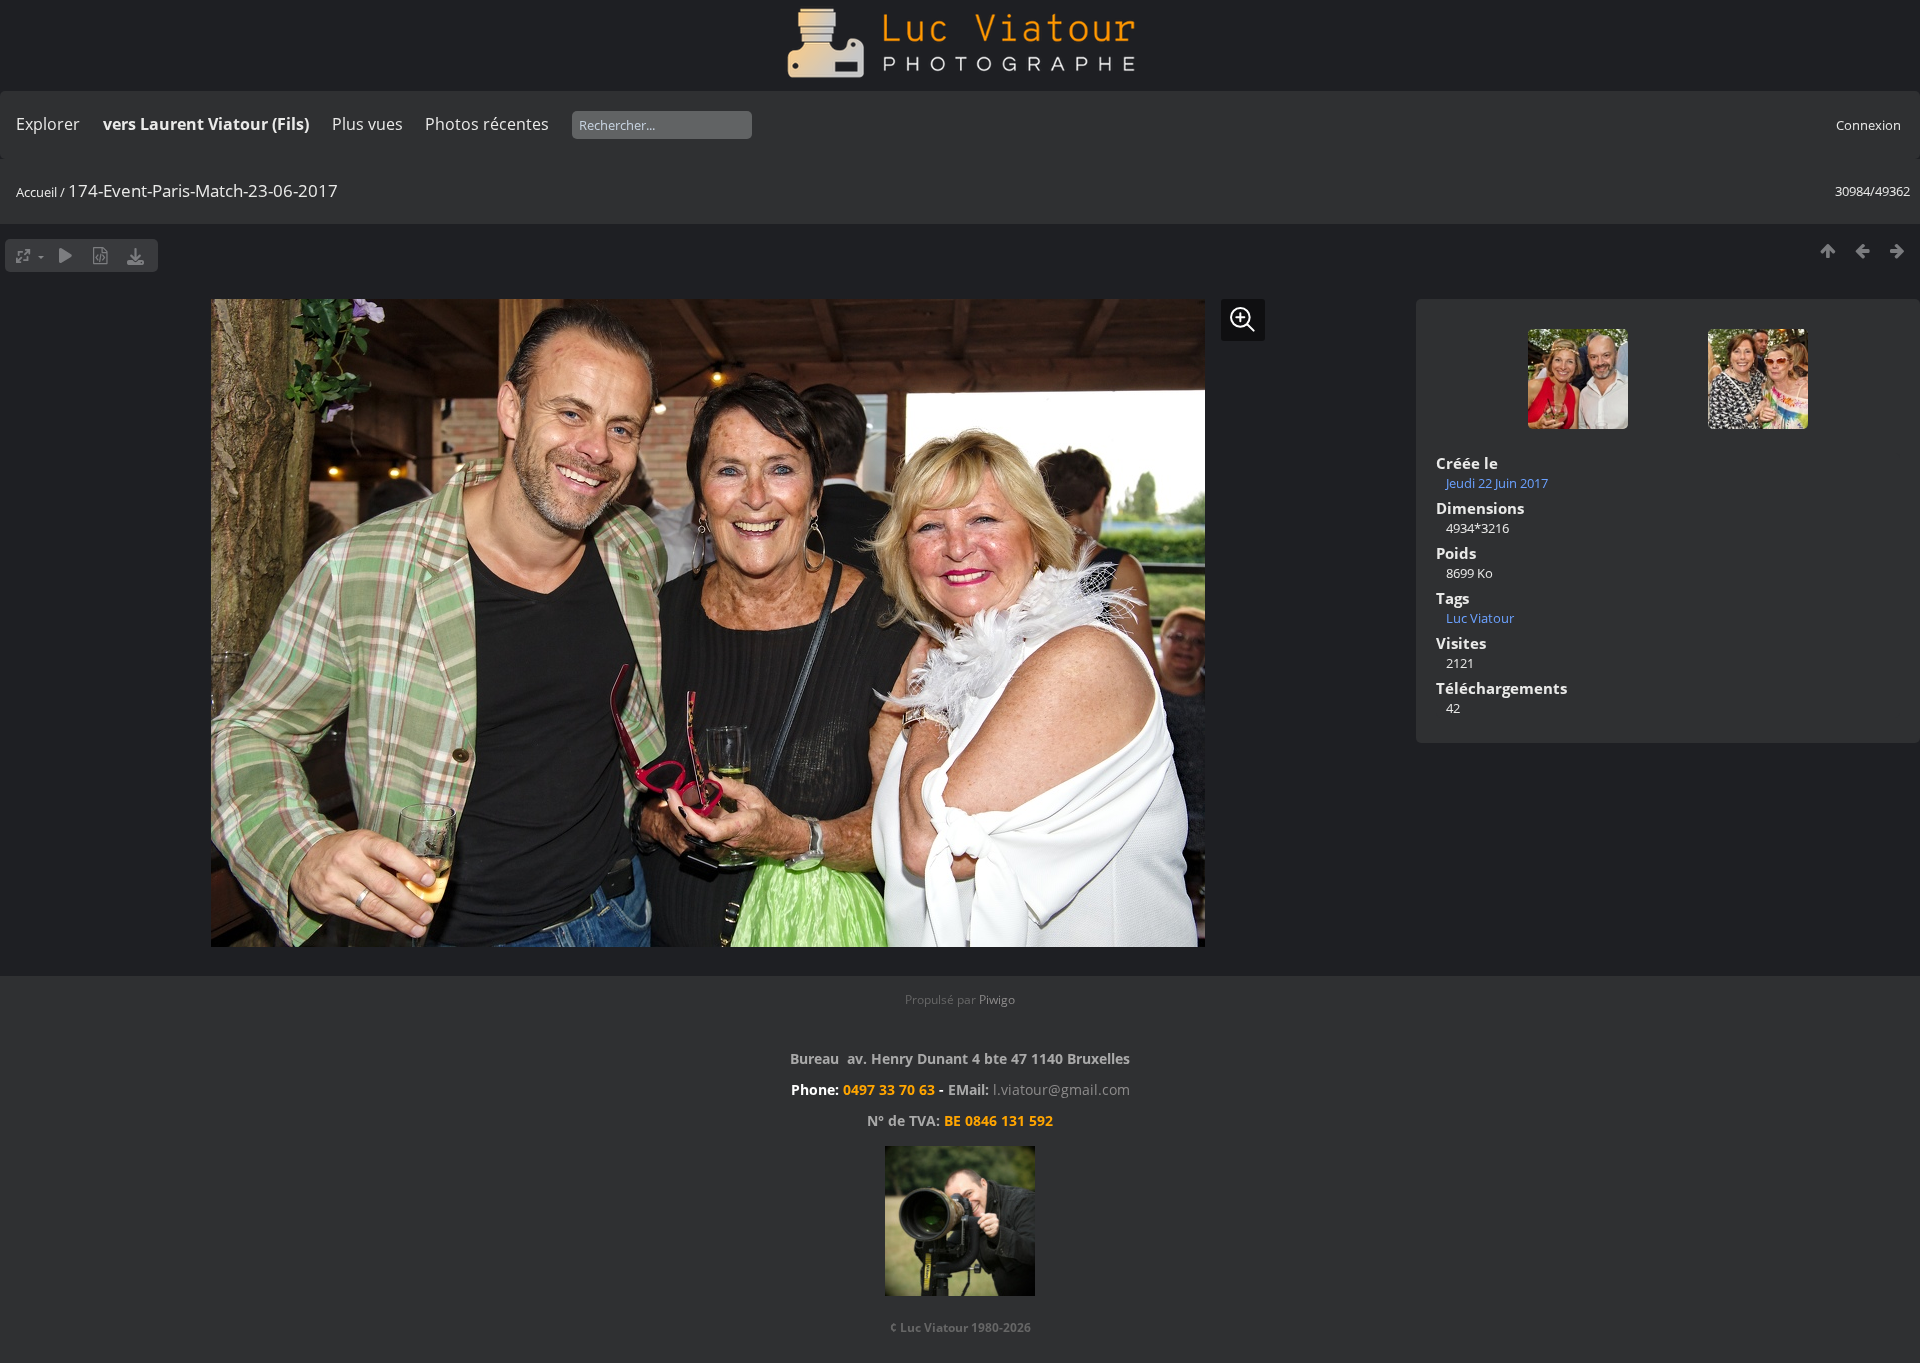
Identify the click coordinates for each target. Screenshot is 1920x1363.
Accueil (36, 192)
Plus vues (367, 124)
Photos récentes (487, 124)
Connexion (1868, 125)
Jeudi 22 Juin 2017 (1497, 483)
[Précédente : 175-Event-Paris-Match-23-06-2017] (1862, 250)
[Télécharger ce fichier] (135, 255)
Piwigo (997, 999)
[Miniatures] (1827, 250)
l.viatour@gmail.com (1061, 1089)
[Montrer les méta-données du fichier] (100, 255)
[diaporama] (65, 255)
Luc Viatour (1480, 618)
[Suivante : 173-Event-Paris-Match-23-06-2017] (1897, 250)
